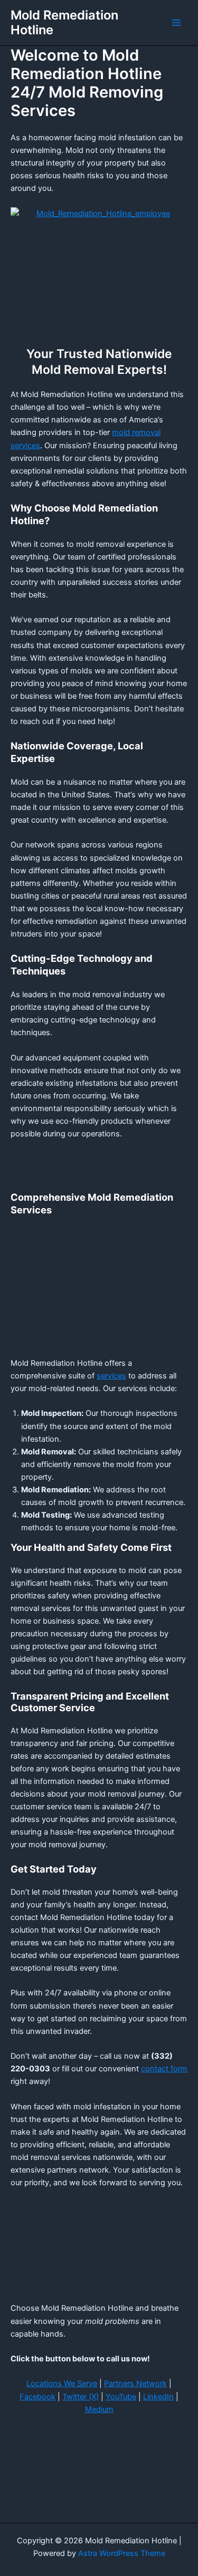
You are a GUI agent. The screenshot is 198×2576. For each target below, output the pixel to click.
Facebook (37, 2397)
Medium (99, 2409)
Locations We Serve (62, 2384)
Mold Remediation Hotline (64, 22)
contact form (164, 2069)
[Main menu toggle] (176, 23)
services (111, 1376)
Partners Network (135, 2384)
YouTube (121, 2397)
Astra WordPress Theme (122, 2553)
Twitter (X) (81, 2397)
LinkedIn (158, 2397)
